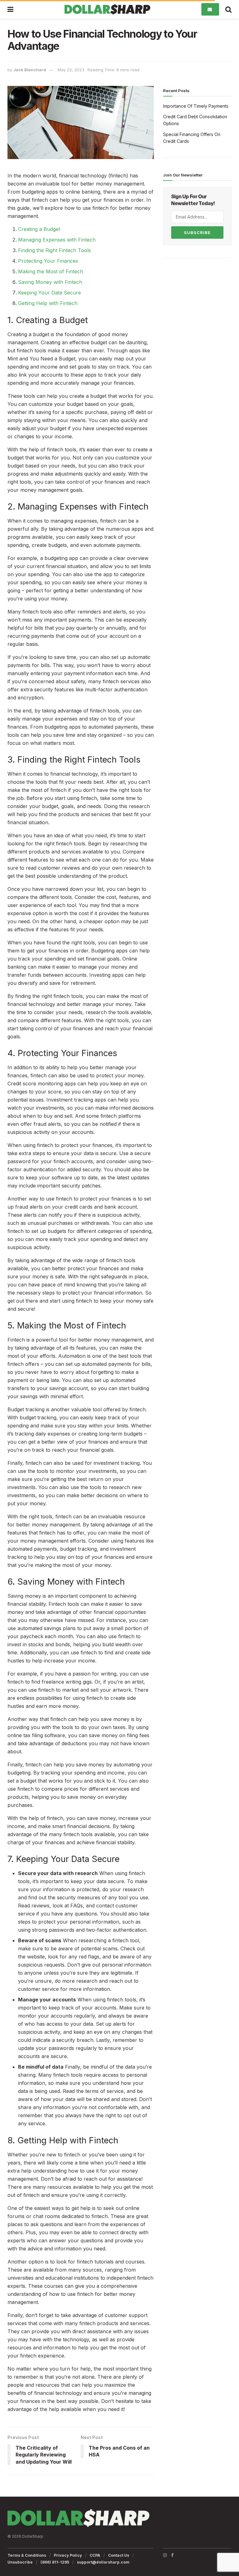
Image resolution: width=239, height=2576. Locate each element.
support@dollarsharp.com (103, 2562)
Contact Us (119, 2555)
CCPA (95, 2555)
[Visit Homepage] (107, 9)
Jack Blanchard (30, 70)
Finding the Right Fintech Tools (54, 250)
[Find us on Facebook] (172, 2555)
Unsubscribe (20, 2562)
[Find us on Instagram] (165, 2555)
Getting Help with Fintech (48, 303)
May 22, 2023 (71, 70)
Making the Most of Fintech (51, 271)
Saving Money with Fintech (50, 282)
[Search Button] (228, 9)
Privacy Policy (68, 2555)
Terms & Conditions (27, 2555)
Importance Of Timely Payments (196, 106)
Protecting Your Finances (48, 261)
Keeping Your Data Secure (49, 293)
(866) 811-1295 (55, 2562)
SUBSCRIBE (197, 233)
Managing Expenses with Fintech (57, 240)
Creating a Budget (39, 229)
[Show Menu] (10, 9)
